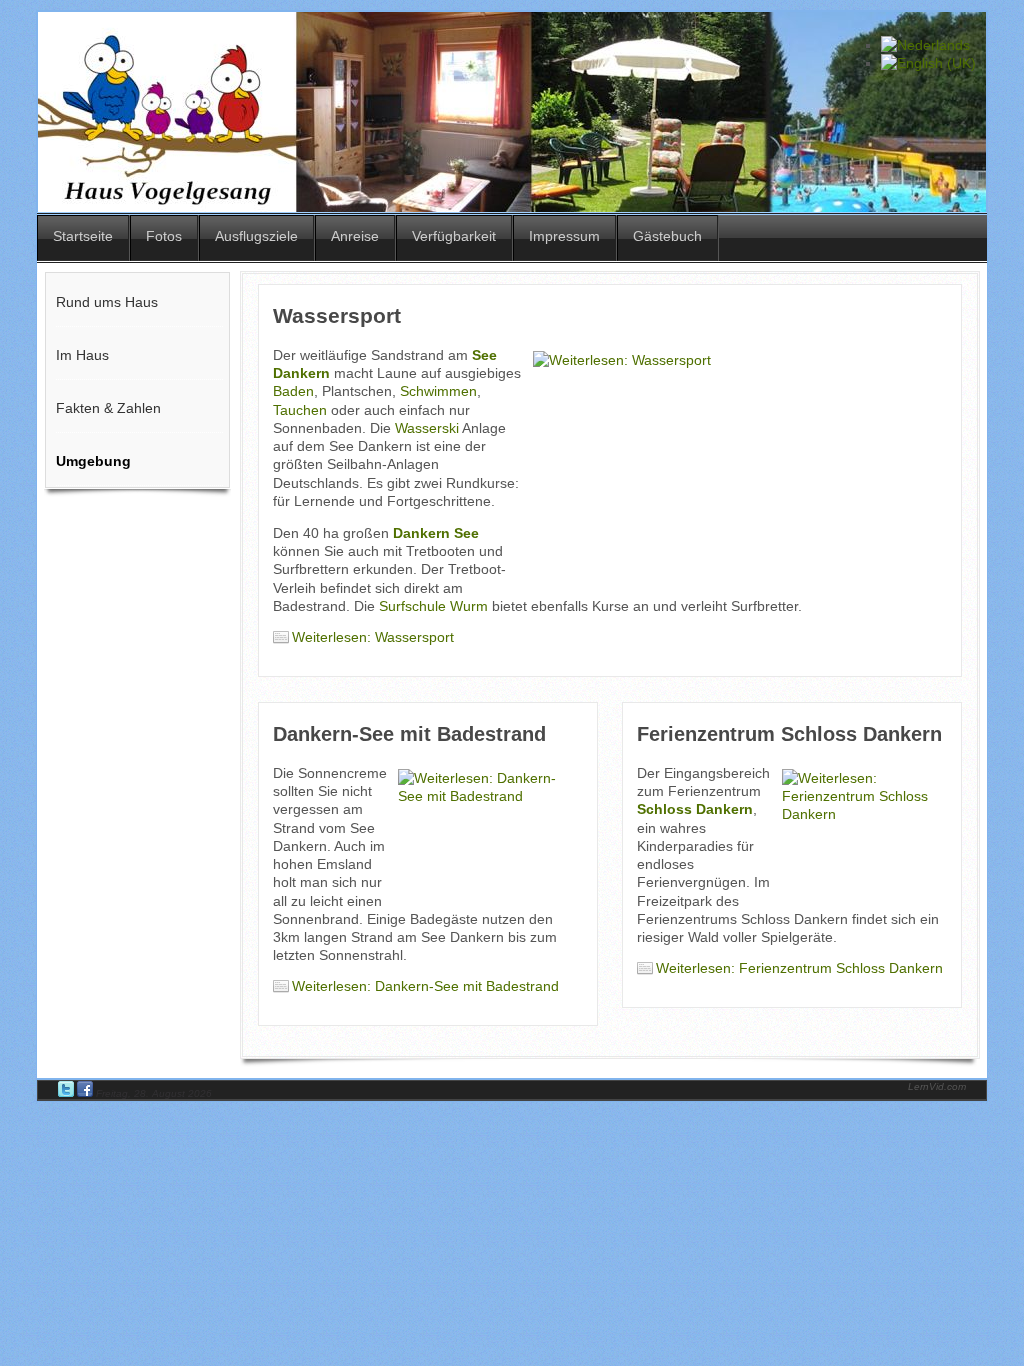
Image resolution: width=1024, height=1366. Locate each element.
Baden (293, 391)
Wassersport (337, 315)
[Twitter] (67, 1093)
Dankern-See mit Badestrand (409, 734)
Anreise (355, 236)
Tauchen (300, 410)
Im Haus (82, 355)
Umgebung (93, 461)
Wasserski (427, 428)
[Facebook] (86, 1093)
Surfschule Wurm (433, 606)
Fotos (164, 236)
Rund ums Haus (107, 302)
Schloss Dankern (695, 809)
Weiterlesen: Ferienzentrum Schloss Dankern (799, 968)
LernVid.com (937, 1086)
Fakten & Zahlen (108, 408)
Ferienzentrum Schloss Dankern (789, 734)
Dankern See (436, 533)
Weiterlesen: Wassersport (373, 637)
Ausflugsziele (256, 236)
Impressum (564, 236)
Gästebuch (667, 236)
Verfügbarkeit (454, 236)
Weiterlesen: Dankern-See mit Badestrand (425, 986)
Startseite (83, 236)
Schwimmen (438, 391)
